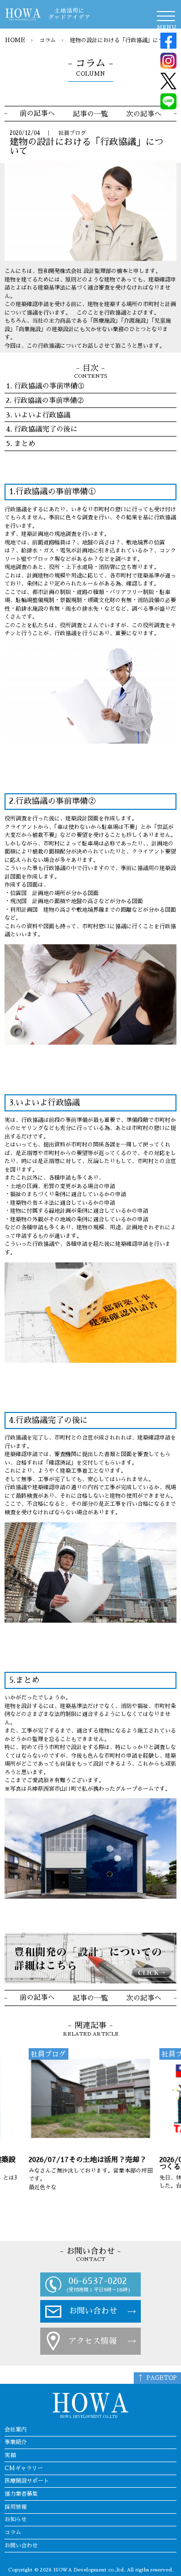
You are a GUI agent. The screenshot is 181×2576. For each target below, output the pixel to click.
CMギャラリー (24, 2468)
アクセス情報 (93, 2341)
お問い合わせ (93, 2311)
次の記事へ (144, 114)
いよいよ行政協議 (42, 415)
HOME (15, 40)
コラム (48, 40)
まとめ (25, 444)
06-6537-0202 (98, 2281)
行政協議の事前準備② (49, 400)
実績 (10, 2455)
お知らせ (16, 2520)
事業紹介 (16, 2442)
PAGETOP (162, 2378)
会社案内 (16, 2430)
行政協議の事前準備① (49, 386)
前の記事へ (37, 113)
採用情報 (16, 2507)
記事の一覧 (90, 114)
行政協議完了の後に (46, 429)
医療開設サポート (27, 2481)
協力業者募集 (21, 2494)
